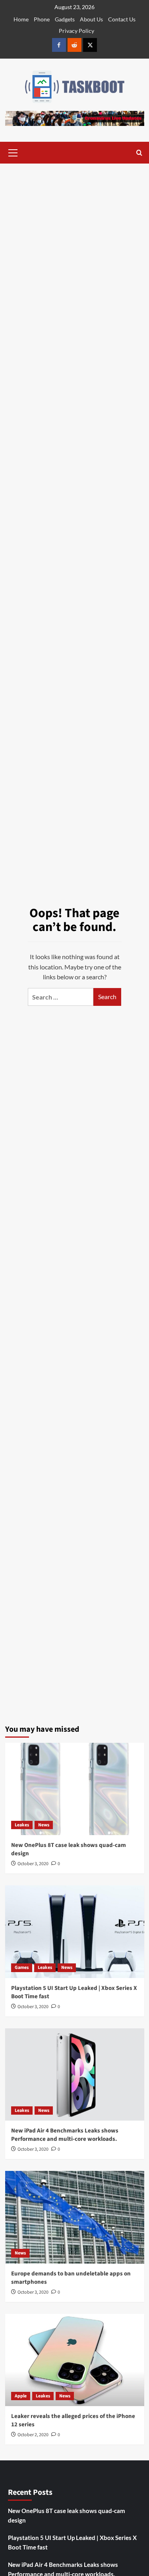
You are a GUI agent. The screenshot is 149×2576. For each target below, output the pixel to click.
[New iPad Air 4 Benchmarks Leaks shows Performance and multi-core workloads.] (75, 2074)
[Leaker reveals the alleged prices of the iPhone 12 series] (75, 2360)
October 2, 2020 (33, 2435)
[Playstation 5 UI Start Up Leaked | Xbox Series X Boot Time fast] (75, 1932)
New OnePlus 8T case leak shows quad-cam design (67, 2515)
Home (21, 19)
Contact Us (122, 19)
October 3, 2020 (33, 1864)
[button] (13, 152)
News (44, 1825)
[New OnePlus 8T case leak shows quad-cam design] (75, 1789)
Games (22, 1968)
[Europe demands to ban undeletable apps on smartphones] (75, 2217)
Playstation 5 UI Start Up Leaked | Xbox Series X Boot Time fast (72, 2542)
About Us (91, 19)
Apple (21, 2396)
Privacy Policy (76, 31)
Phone (42, 19)
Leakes (22, 1825)
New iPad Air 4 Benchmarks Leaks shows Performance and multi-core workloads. (65, 2135)
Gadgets (65, 19)
